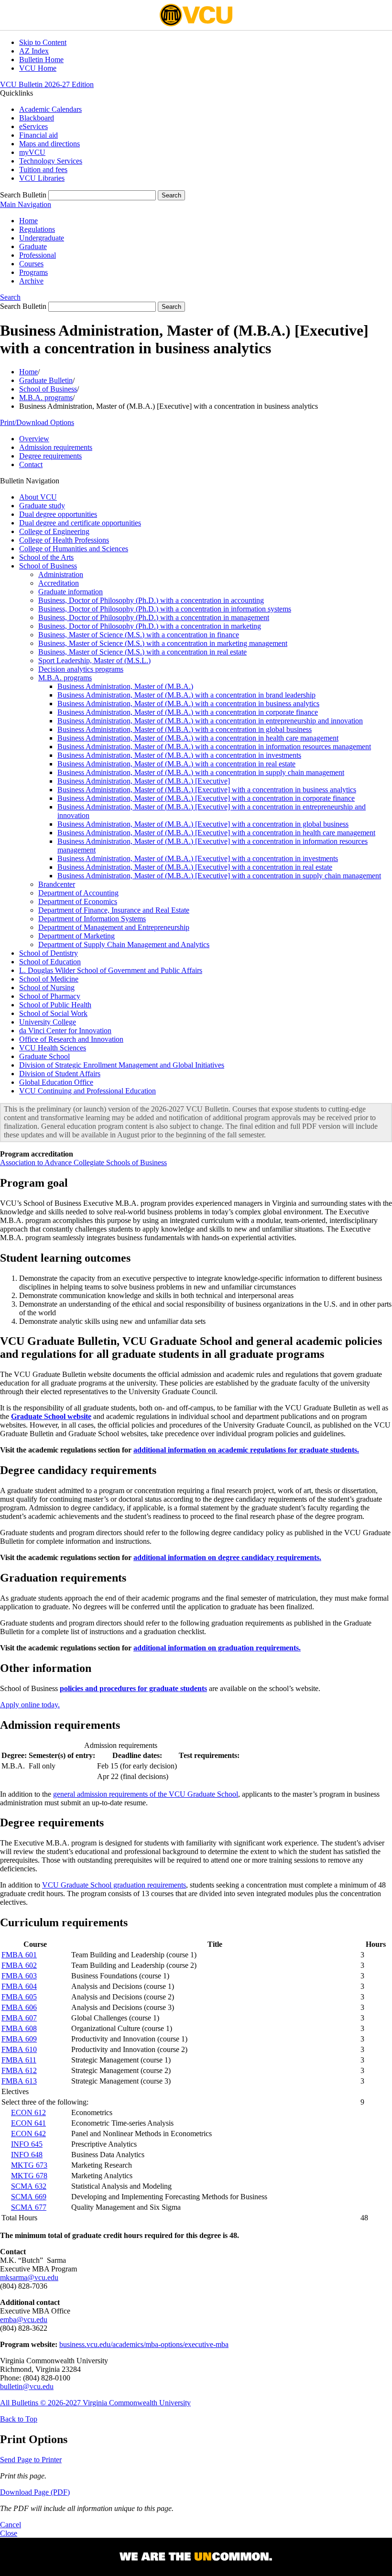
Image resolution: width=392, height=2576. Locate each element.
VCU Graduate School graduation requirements (114, 1885)
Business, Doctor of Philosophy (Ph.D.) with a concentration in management (154, 617)
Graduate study (42, 506)
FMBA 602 (19, 1965)
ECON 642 (28, 2134)
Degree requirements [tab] (50, 456)
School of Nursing (47, 988)
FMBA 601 (19, 1955)
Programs (33, 272)
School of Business (48, 389)
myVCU (32, 152)
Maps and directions (49, 144)
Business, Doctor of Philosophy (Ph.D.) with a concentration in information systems (165, 609)
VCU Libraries (42, 178)
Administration (61, 574)
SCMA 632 (29, 2186)
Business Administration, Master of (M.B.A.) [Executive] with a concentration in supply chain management (219, 876)
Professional (38, 255)
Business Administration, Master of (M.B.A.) (125, 686)
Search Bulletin (23, 195)
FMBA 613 (19, 2081)
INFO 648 (27, 2155)
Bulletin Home (41, 60)
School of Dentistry (49, 953)
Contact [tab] (31, 464)
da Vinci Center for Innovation (65, 1031)
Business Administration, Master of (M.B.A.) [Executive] (144, 781)
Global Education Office (56, 1082)
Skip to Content (43, 42)
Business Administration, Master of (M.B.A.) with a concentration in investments (179, 755)
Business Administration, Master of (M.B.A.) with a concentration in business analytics (188, 704)
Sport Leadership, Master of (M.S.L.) (94, 660)
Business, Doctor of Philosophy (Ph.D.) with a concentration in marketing (150, 626)
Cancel (11, 2525)
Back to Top (19, 2419)
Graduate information (71, 592)
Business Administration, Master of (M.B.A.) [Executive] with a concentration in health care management (216, 833)
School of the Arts (46, 557)
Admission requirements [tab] (56, 447)
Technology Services (51, 161)
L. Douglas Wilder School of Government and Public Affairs (111, 970)
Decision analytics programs (81, 669)
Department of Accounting (78, 893)
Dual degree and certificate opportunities (80, 523)
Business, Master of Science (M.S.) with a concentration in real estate (142, 652)
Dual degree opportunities (58, 514)
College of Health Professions (64, 540)
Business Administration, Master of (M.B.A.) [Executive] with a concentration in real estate (195, 867)
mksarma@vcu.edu (29, 2277)
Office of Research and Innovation (71, 1039)
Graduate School (44, 1056)
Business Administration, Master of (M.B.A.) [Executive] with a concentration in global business (203, 824)
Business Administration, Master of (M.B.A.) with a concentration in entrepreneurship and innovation (210, 721)
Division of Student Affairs (60, 1074)
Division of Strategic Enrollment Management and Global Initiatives (122, 1065)
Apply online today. (30, 1705)
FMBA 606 (19, 2007)
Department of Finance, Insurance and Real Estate (114, 910)
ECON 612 (28, 2112)
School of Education (50, 962)
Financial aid (38, 135)
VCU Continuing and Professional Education (87, 1091)
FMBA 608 (19, 2028)
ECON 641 (28, 2123)
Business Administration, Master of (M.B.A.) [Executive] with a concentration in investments (198, 858)
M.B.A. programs (46, 398)
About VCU (38, 497)
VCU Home (38, 68)
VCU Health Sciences (53, 1048)
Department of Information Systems (92, 919)
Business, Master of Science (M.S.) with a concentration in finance (139, 635)
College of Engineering (54, 531)
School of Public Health (55, 1005)
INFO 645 (27, 2144)
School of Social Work (53, 1013)
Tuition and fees (43, 169)
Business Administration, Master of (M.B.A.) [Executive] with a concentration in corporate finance (206, 798)
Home (28, 221)
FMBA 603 (19, 1976)
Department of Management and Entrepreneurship (114, 927)
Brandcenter (57, 884)
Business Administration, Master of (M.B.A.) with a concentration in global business (185, 729)
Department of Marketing (76, 936)
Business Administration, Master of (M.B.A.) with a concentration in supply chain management (201, 772)
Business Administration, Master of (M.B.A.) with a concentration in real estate (176, 764)
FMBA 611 (19, 2060)
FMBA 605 (19, 1997)
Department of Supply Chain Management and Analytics (124, 944)
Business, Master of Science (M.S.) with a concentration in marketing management (163, 643)
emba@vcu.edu (24, 2319)
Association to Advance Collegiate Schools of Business (83, 1162)
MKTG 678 (29, 2176)
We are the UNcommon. (196, 2557)
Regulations (37, 229)
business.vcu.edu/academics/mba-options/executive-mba (144, 2344)
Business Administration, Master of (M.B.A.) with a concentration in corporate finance (188, 712)
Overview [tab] (34, 439)
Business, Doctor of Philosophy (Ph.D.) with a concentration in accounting (151, 600)
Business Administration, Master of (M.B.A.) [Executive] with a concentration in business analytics (207, 790)
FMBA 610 (19, 2049)
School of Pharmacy (50, 996)
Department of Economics (78, 901)
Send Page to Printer (31, 2460)
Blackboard (37, 118)
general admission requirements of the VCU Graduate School (146, 1794)
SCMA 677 (29, 2207)
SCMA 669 (29, 2197)
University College (48, 1022)
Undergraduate (42, 238)
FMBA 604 (19, 1986)
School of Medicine (49, 979)
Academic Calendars (50, 109)
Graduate (33, 246)
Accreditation (59, 583)
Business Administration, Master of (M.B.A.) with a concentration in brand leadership (186, 695)
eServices (33, 126)
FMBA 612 (19, 2070)
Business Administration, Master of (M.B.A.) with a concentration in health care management (198, 738)
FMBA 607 (19, 2018)
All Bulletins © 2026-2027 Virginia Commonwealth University (95, 2403)
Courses (31, 264)
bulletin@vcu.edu (27, 2386)
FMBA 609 (19, 2039)
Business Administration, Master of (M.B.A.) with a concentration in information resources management (214, 747)
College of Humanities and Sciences (74, 549)
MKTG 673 (29, 2165)
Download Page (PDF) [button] (35, 2492)
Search (10, 297)
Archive (31, 281)
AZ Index (34, 51)
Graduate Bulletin (46, 380)
